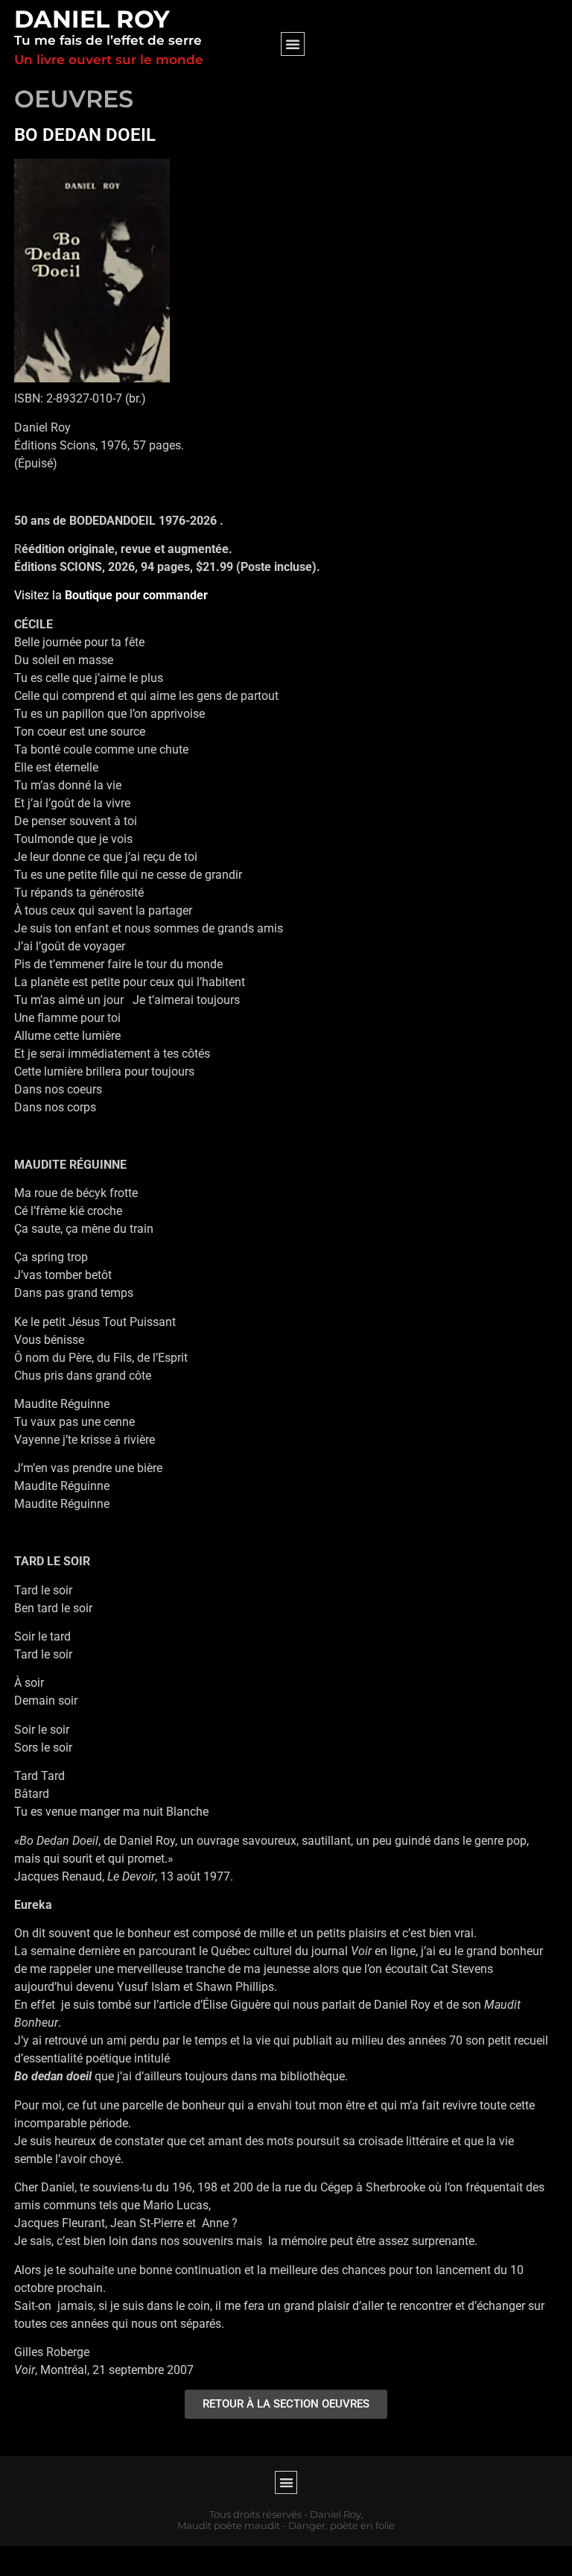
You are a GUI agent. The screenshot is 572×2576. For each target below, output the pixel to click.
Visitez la (111, 595)
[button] (293, 44)
